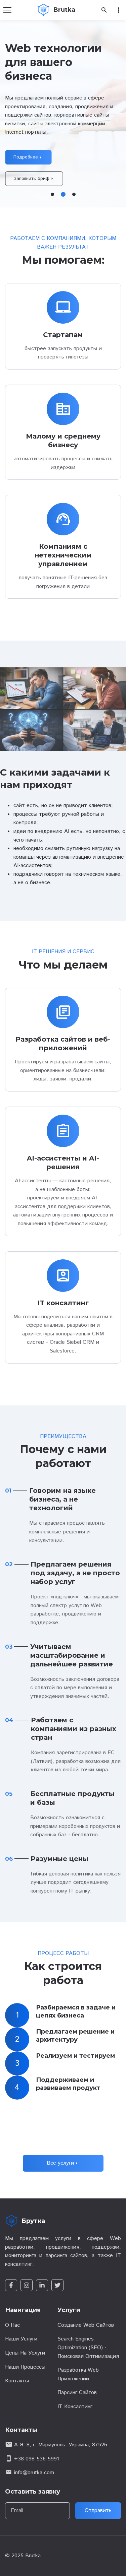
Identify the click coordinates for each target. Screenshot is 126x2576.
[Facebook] (11, 2285)
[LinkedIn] (42, 2285)
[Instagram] (27, 2285)
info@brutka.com (34, 2473)
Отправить (98, 2511)
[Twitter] (57, 2285)
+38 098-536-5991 (37, 2459)
